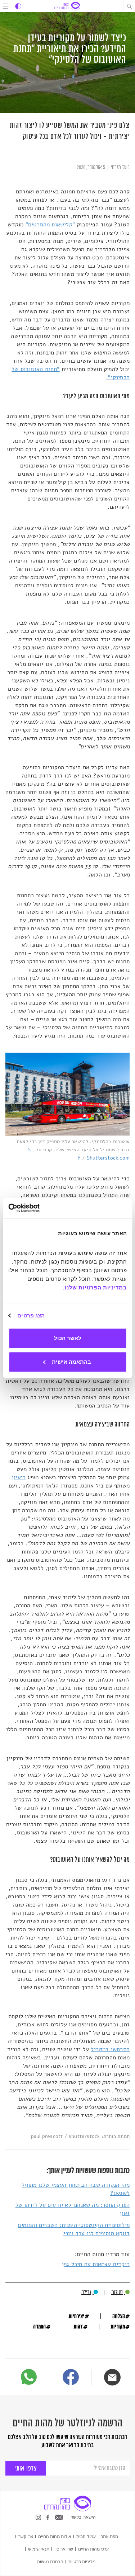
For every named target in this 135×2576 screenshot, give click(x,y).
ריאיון (19, 1477)
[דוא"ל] (112, 2377)
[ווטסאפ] (29, 2377)
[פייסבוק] (71, 2378)
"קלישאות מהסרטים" (50, 225)
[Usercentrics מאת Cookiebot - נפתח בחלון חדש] (39, 1208)
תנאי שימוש (39, 2549)
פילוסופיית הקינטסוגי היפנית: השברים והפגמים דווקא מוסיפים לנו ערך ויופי (74, 2229)
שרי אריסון (64, 2549)
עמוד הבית (86, 2536)
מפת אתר (109, 2536)
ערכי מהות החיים (93, 2549)
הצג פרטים (31, 1315)
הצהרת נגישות (50, 2561)
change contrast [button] (18, 6)
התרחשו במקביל (110, 2049)
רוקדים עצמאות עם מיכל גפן (96, 2264)
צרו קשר (26, 2536)
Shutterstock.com (108, 1158)
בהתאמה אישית (71, 1362)
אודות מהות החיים (55, 2536)
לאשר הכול (68, 1338)
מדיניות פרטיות (82, 2561)
